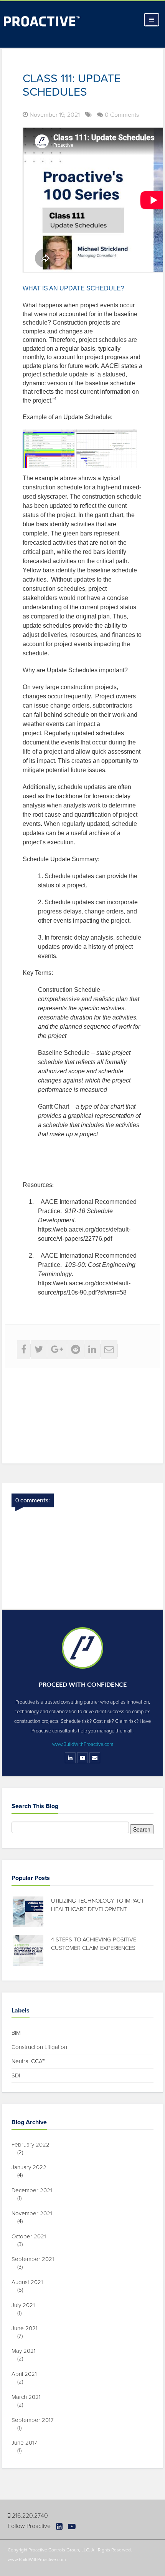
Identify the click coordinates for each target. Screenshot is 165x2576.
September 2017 (35, 2420)
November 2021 (35, 2213)
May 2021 (26, 2351)
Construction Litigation (39, 2047)
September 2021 (36, 2259)
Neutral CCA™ (28, 2061)
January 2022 (32, 2167)
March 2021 (29, 2397)
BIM (16, 2033)
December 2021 (35, 2190)
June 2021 (27, 2328)
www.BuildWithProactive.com (83, 1744)
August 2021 (30, 2282)
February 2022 (33, 2145)
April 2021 (27, 2374)
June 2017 (27, 2443)
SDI (16, 2075)
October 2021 (32, 2236)
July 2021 (26, 2305)
